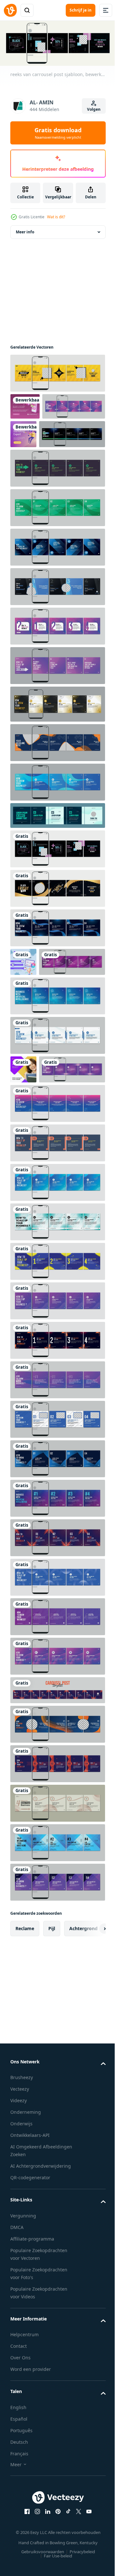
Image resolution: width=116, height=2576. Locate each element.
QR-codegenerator (30, 2261)
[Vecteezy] (10, 10)
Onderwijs (21, 2207)
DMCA (17, 2311)
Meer (16, 2548)
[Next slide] (91, 2012)
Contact (19, 2430)
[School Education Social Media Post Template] (23, 1125)
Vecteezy (20, 2173)
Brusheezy (22, 2161)
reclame (25, 2012)
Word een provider (31, 2453)
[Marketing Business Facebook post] (25, 404)
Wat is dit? (56, 217)
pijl (52, 2012)
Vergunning (23, 2299)
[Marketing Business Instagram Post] (89, 432)
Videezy (19, 2184)
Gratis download (58, 133)
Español (19, 2503)
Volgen (94, 109)
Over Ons (20, 2441)
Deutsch (19, 2526)
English (18, 2491)
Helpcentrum (24, 2418)
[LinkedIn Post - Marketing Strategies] (23, 989)
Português (21, 2514)
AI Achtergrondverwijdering (41, 2250)
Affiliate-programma (32, 2323)
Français (19, 2537)
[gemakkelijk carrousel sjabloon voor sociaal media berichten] (57, 842)
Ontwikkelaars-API (30, 2219)
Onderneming (26, 2196)
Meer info (25, 230)
